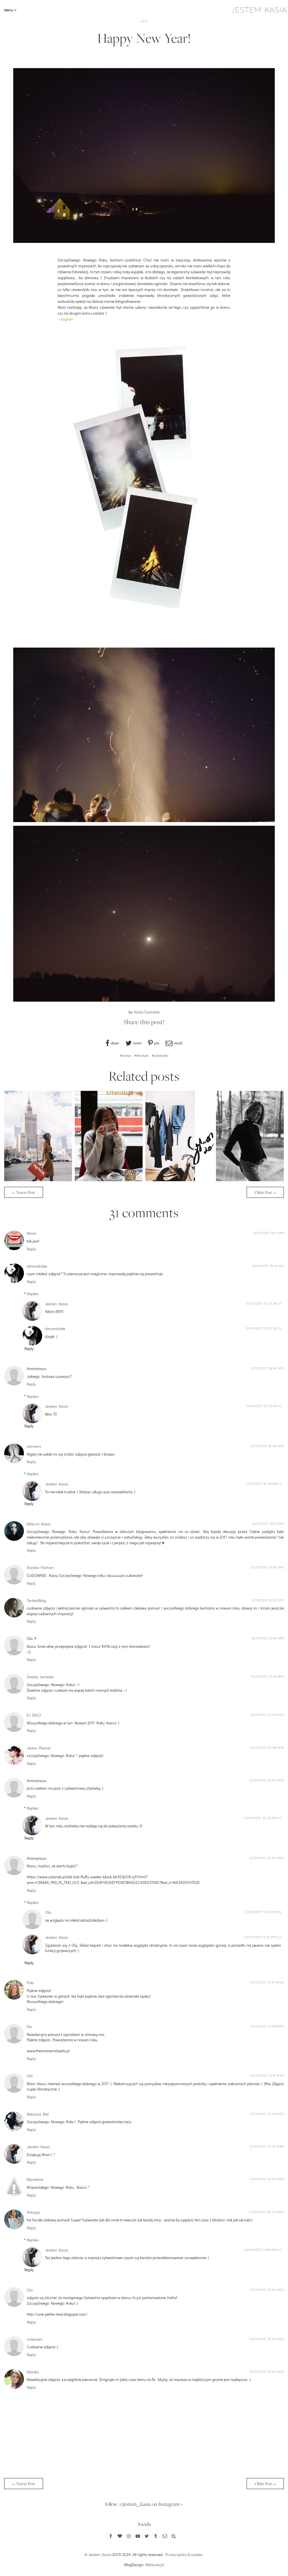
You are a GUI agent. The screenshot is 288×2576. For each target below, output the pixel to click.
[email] (165, 2536)
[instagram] (129, 2536)
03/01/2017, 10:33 (259, 1303)
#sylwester (160, 1055)
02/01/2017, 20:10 (264, 1638)
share (115, 1043)
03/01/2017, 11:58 (263, 2026)
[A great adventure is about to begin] (250, 1180)
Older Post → (265, 1192)
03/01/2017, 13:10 (258, 1912)
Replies (33, 1294)
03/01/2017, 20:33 (262, 2212)
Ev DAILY (34, 1715)
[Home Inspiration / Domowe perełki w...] (38, 1180)
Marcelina (35, 2179)
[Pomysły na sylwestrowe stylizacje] (179, 1180)
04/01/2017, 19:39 (263, 2339)
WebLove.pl (154, 2565)
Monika (33, 2372)
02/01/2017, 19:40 (264, 1567)
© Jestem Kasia (98, 2554)
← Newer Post (24, 1192)
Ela (29, 2026)
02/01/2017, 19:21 (265, 1523)
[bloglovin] (120, 2536)
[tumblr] (156, 2536)
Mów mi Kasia (39, 1524)
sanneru (34, 1446)
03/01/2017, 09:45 (263, 1780)
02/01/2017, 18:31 (265, 1266)
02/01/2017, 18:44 (264, 1446)
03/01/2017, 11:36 (263, 1982)
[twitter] (147, 2536)
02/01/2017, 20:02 (265, 1600)
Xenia (31, 1233)
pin (157, 1043)
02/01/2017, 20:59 (264, 1676)
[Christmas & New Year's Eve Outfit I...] (109, 1180)
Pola (30, 1983)
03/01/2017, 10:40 (263, 1858)
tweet (137, 1043)
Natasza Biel (38, 2114)
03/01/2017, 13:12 (263, 2075)
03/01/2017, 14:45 (263, 2146)
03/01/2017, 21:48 (257, 2250)
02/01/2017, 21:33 (263, 1715)
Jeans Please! (39, 1748)
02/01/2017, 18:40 (264, 1368)
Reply (31, 1249)
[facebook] (111, 2536)
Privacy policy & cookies (184, 2554)
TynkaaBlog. (37, 1600)
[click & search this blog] (174, 2536)
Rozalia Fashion (40, 1567)
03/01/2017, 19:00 (263, 2179)
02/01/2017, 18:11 (265, 1233)
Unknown (35, 2339)
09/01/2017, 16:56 (262, 2371)
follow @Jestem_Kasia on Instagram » (144, 2504)
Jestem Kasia (57, 1304)
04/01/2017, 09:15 (259, 1328)
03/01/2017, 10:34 (259, 1483)
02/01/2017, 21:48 (263, 1747)
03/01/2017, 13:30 (257, 1937)
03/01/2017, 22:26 (263, 2289)
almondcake (37, 1266)
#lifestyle (141, 1055)
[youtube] (138, 2536)
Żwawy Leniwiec (40, 1677)
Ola (48, 1912)
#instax (125, 1055)
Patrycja (33, 2212)
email (178, 1043)
